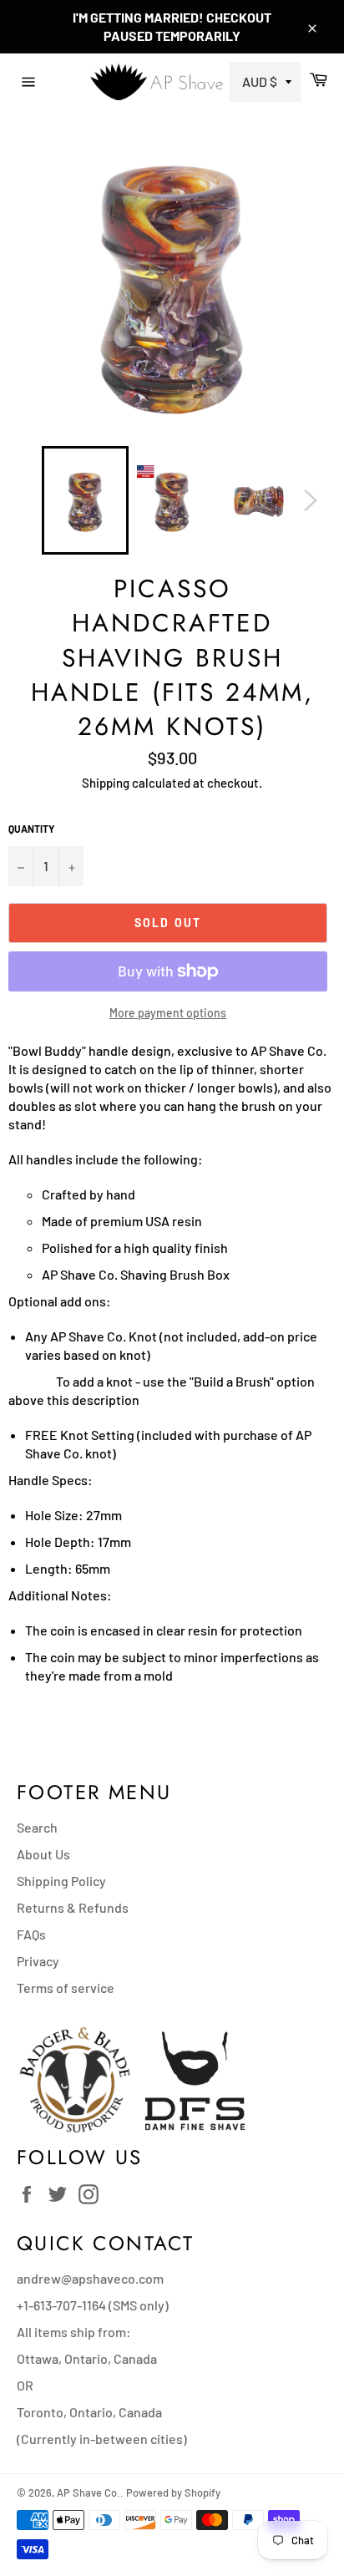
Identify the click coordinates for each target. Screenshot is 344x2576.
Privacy (38, 1961)
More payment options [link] (168, 1013)
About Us (43, 1854)
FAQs (31, 1934)
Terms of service (66, 1988)
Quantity (31, 829)
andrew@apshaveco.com (90, 2278)
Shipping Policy (61, 1881)
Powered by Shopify (173, 2492)
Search (37, 1827)
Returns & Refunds (73, 1907)
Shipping (106, 783)
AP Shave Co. (89, 2492)
